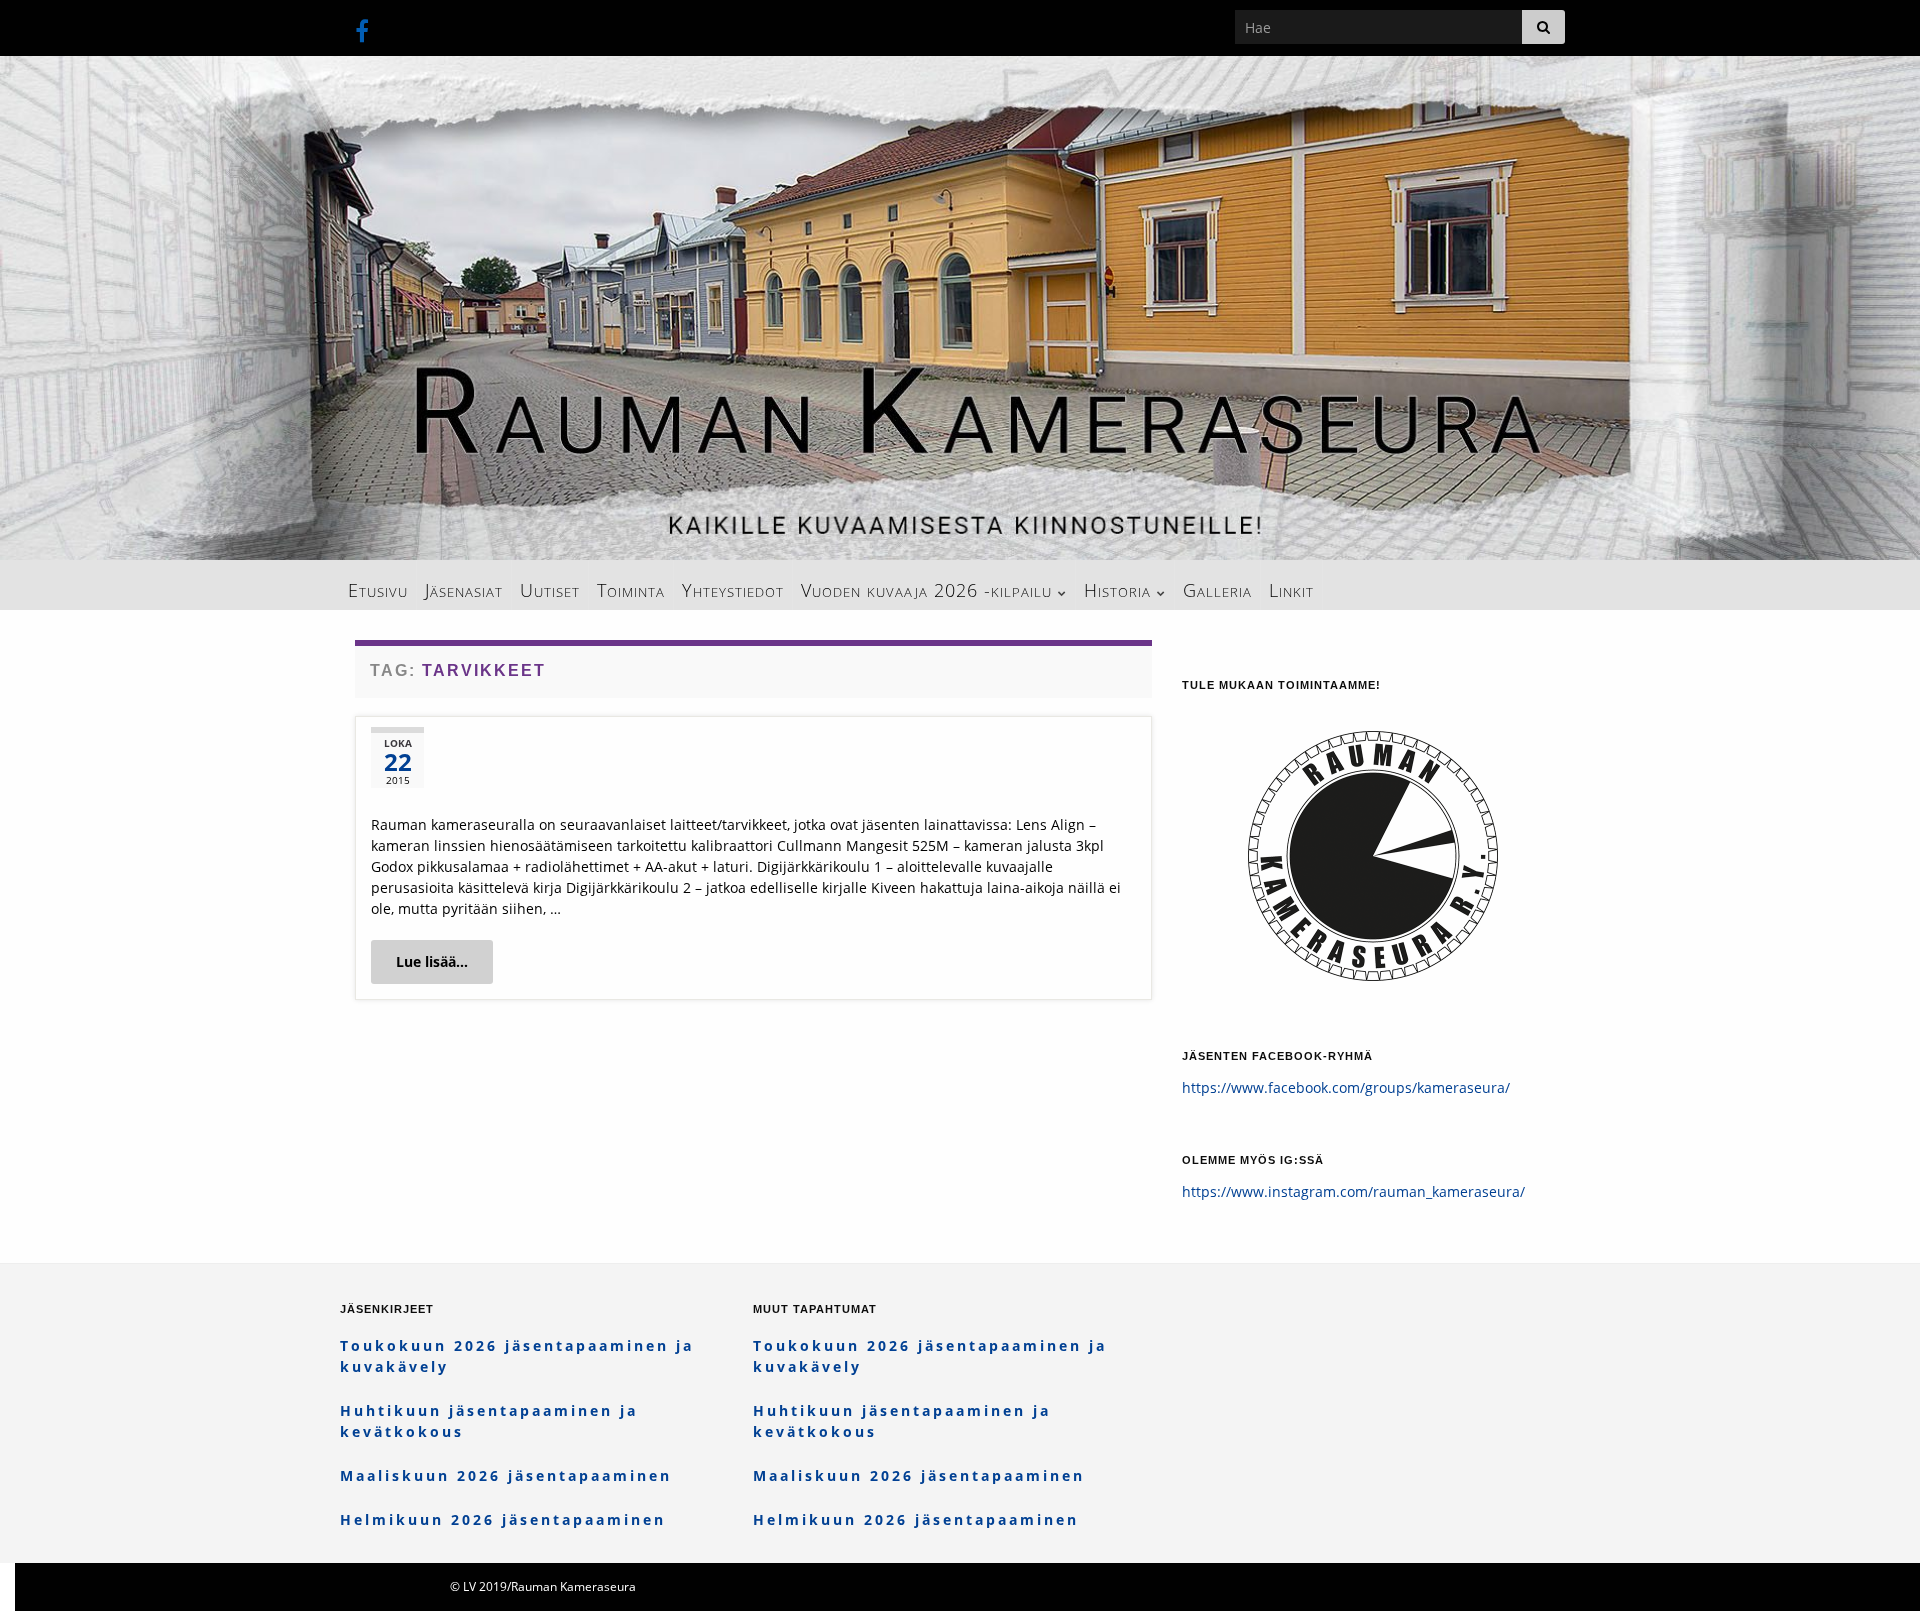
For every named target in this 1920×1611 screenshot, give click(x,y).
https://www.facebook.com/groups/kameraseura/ (1346, 1087)
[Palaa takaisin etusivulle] (960, 308)
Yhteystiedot (733, 590)
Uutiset (550, 590)
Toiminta (631, 590)
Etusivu (378, 590)
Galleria (1217, 590)
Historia (1120, 590)
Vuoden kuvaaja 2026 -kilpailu (929, 590)
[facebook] (362, 27)
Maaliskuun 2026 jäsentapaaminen (506, 1475)
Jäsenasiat (464, 590)
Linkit (1291, 590)
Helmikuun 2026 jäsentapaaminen (503, 1519)
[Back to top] (1875, 1566)
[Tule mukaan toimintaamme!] (1373, 843)
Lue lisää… (432, 961)
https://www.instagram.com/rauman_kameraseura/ (1353, 1191)
